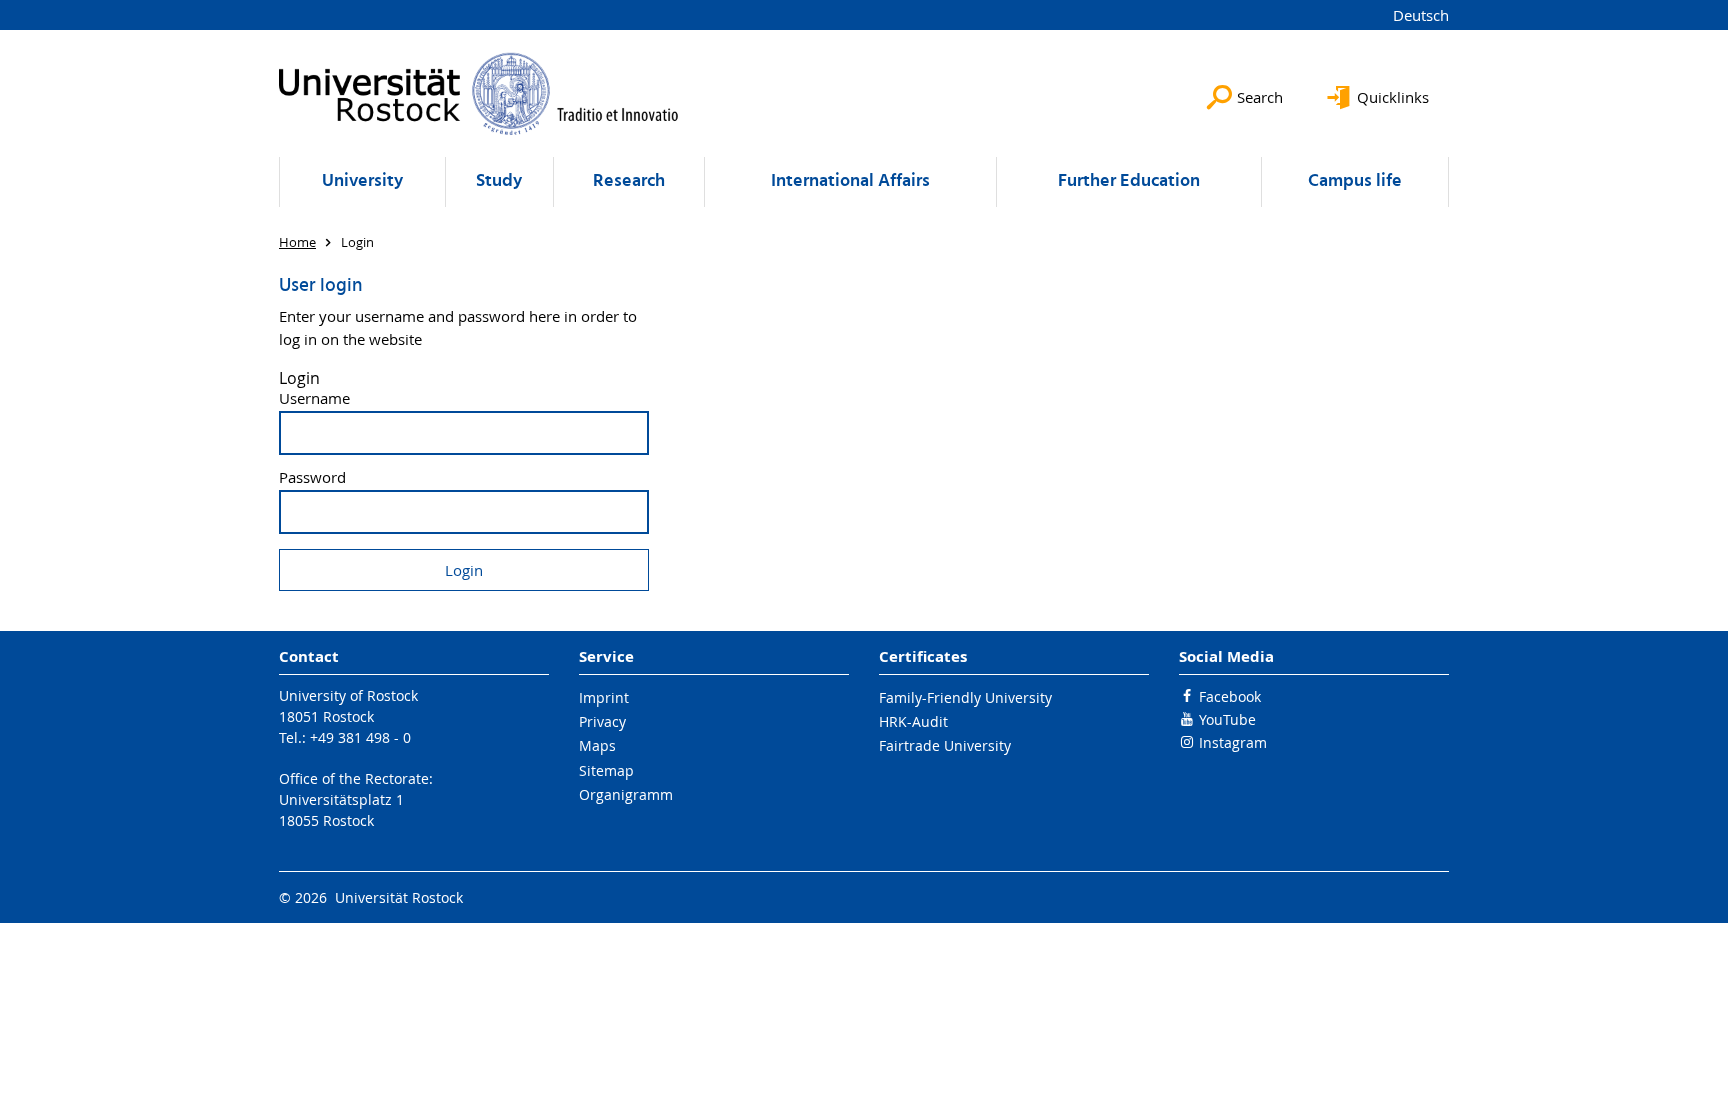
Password (312, 477)
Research (629, 181)
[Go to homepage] (479, 93)
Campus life (1355, 181)
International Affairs (850, 181)
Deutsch (1421, 15)
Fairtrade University (945, 745)
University (362, 181)
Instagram (1233, 742)
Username (314, 398)
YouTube (1227, 719)
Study (499, 181)
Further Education (1129, 181)
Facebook (1230, 696)
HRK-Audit (913, 721)
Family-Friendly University (965, 697)
